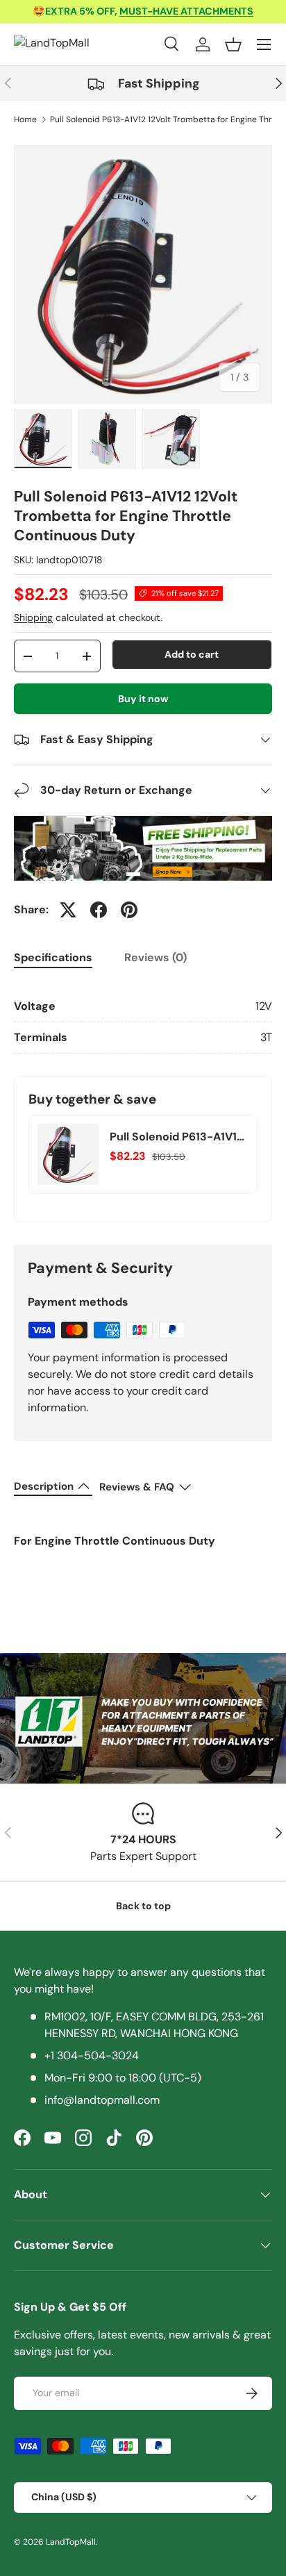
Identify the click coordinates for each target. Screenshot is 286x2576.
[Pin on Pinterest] (129, 910)
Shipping (33, 617)
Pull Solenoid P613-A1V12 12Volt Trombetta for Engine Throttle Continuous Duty (176, 1137)
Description (44, 1486)
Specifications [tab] (53, 957)
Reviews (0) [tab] (155, 957)
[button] (233, 44)
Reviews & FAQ (137, 1487)
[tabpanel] (143, 1022)
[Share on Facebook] (99, 910)
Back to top (143, 1906)
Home (25, 119)
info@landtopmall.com (102, 2100)
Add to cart (192, 654)
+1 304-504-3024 (92, 2055)
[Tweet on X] (68, 910)
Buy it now (143, 699)
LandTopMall (71, 2542)
